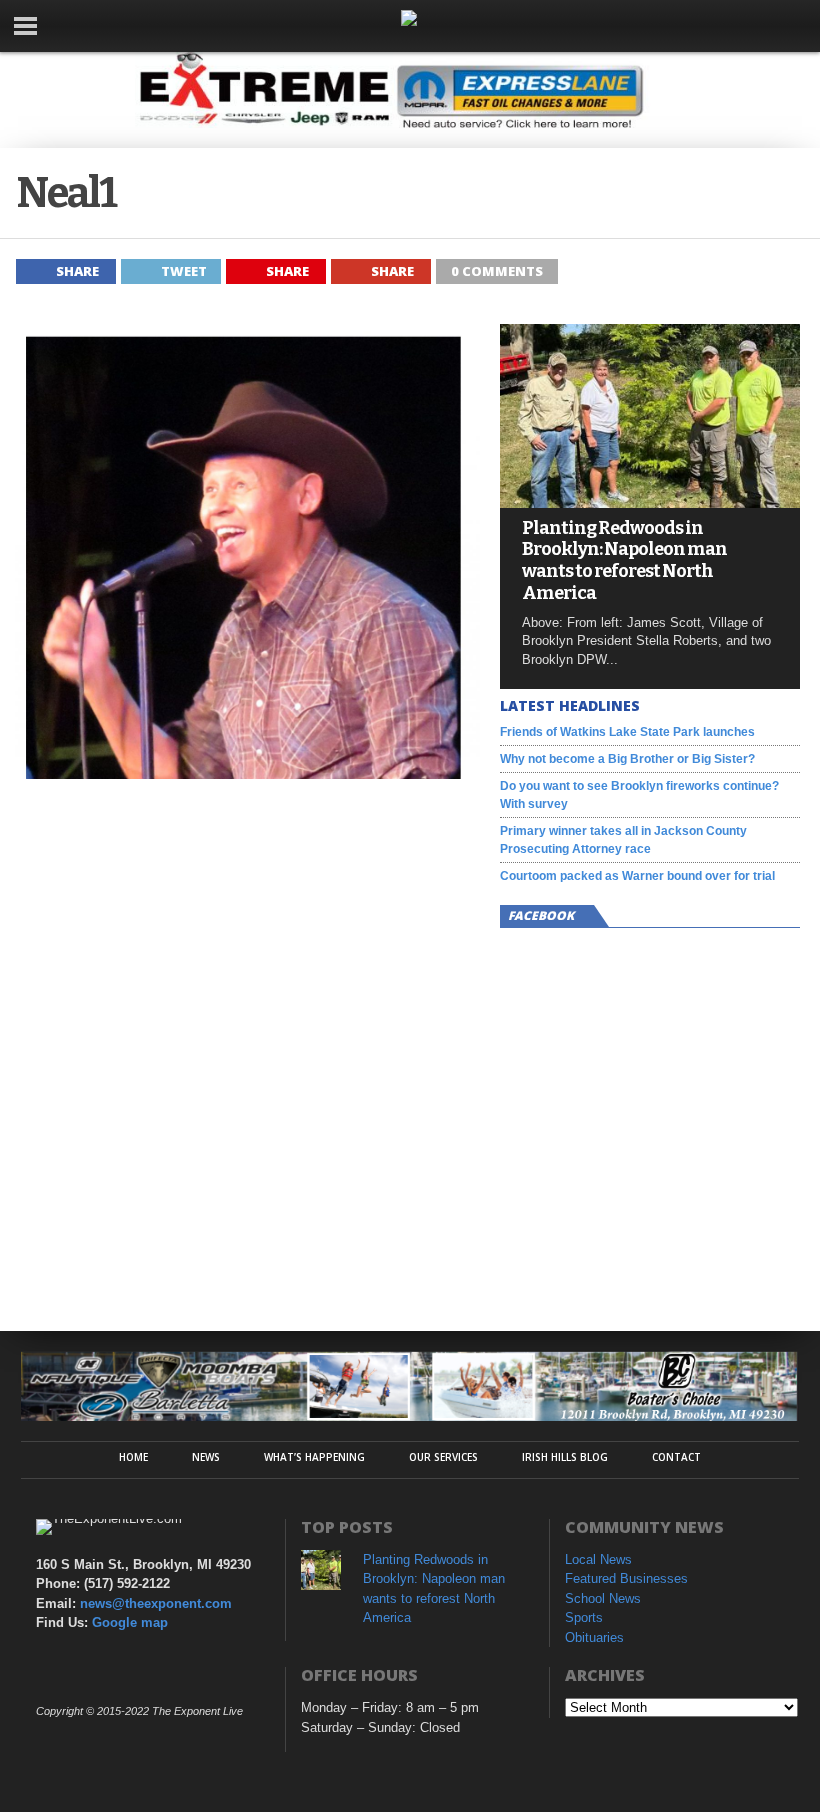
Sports (584, 1617)
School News (603, 1598)
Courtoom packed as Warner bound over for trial (637, 876)
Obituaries (594, 1637)
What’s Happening (314, 1457)
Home (133, 1457)
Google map (130, 1622)
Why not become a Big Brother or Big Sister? (627, 759)
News (206, 1457)
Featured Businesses (626, 1578)
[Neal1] (247, 773)
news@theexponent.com (156, 1603)
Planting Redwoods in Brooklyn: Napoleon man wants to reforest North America (624, 561)
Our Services (443, 1457)
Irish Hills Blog (565, 1457)
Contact (676, 1457)
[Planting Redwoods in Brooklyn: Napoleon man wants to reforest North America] (650, 502)
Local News (598, 1559)
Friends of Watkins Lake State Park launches (627, 732)
